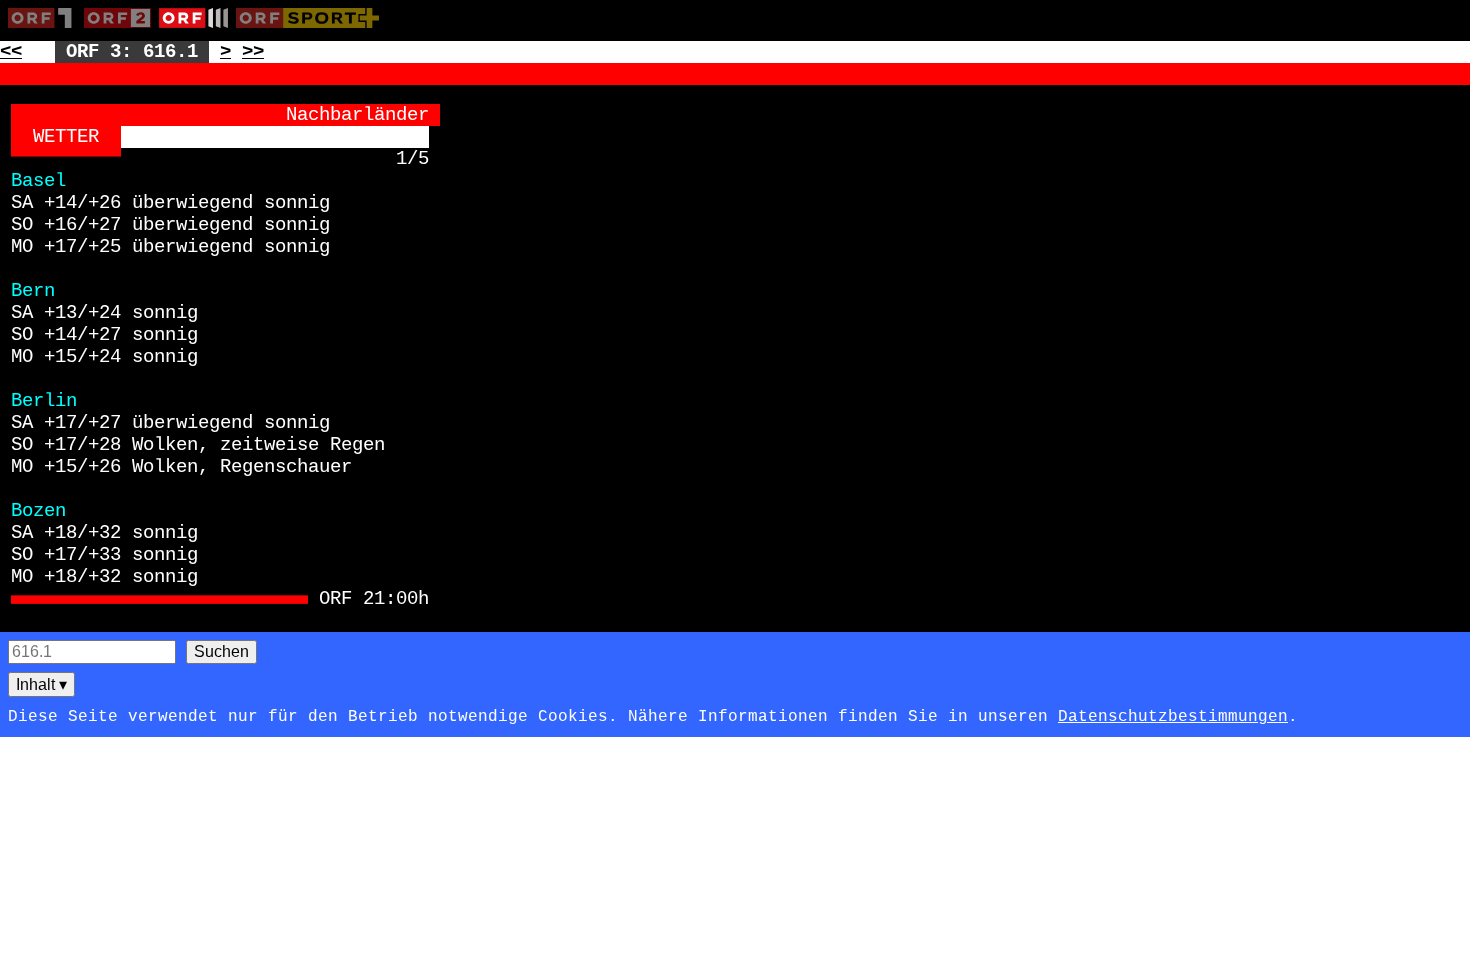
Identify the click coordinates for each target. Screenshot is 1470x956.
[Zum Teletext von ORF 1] (46, 32)
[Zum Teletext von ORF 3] (197, 32)
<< (11, 52)
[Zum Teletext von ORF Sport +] (311, 32)
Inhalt (41, 684)
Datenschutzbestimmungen (1173, 717)
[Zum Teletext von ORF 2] (121, 32)
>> (253, 52)
